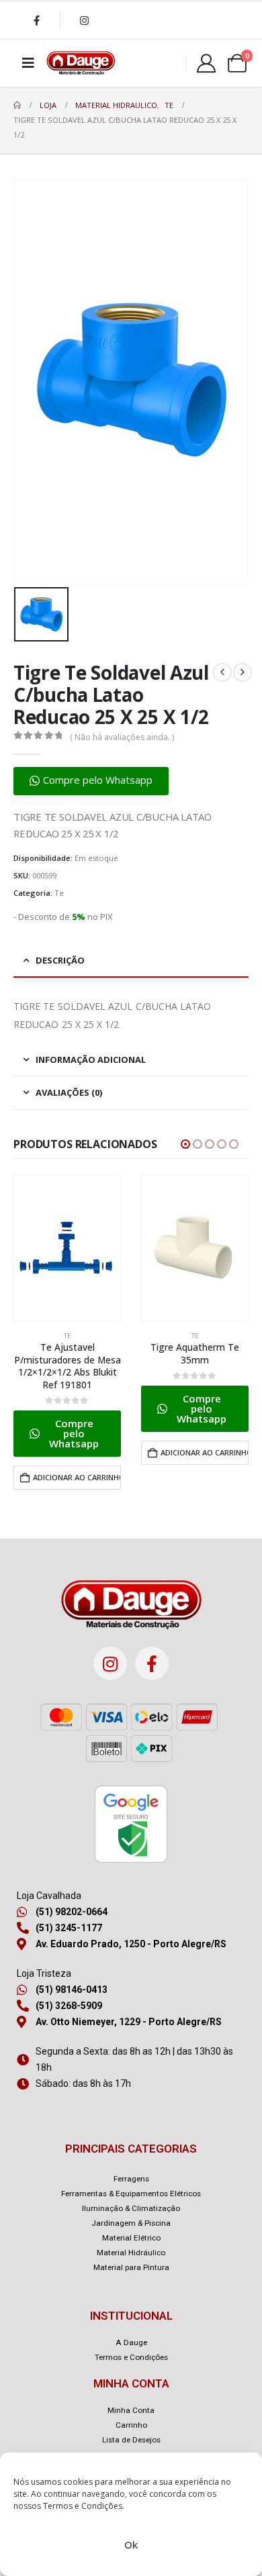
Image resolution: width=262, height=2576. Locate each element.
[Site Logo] (81, 63)
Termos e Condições (83, 2506)
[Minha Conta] (206, 63)
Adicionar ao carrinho (77, 1477)
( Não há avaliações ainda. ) (122, 737)
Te (59, 893)
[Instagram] (84, 20)
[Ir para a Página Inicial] (17, 105)
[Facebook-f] (152, 1663)
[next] (243, 672)
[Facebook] (36, 20)
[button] (91, 781)
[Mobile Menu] (28, 63)
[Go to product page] (67, 1248)
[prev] (222, 672)
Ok (131, 2544)
